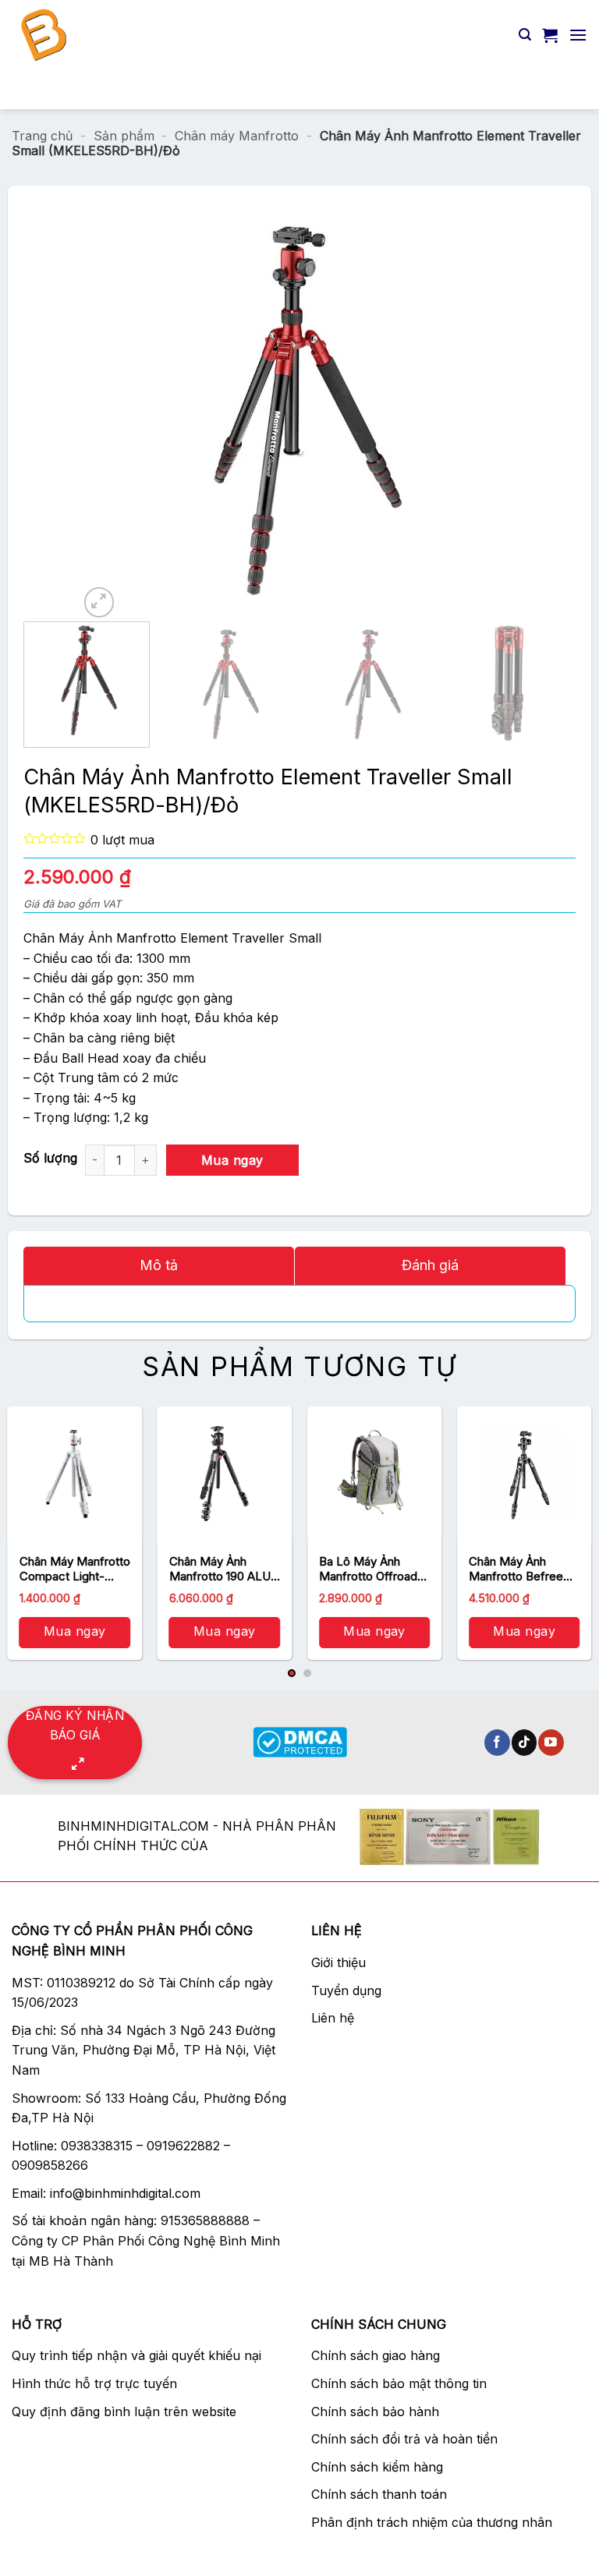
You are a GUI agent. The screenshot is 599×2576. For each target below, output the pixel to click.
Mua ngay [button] (75, 1631)
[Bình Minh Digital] (146, 35)
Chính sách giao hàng (376, 2355)
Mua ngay (232, 1160)
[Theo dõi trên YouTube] (551, 1743)
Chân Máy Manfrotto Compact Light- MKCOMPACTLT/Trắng (75, 1569)
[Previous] (107, 412)
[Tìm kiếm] (525, 35)
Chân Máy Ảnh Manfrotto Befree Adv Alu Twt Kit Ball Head (520, 1569)
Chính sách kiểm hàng (377, 2467)
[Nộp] (569, 89)
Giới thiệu (338, 1962)
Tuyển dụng (346, 1990)
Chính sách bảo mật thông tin (399, 2383)
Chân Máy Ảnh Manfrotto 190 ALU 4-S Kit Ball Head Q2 (223, 1569)
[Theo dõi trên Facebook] (497, 1743)
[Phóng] (99, 602)
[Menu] (578, 35)
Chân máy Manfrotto (237, 136)
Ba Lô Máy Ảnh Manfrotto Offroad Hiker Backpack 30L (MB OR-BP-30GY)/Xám (374, 1569)
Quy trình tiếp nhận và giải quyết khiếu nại (136, 2355)
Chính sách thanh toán (379, 2494)
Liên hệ (333, 2018)
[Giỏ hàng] (550, 35)
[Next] (492, 412)
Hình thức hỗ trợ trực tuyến (94, 2383)
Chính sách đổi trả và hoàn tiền (404, 2439)
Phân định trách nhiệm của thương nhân (432, 2522)
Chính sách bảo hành (375, 2411)
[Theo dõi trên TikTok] (525, 1743)
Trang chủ (42, 136)
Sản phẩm (124, 136)
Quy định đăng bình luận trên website (124, 2411)
